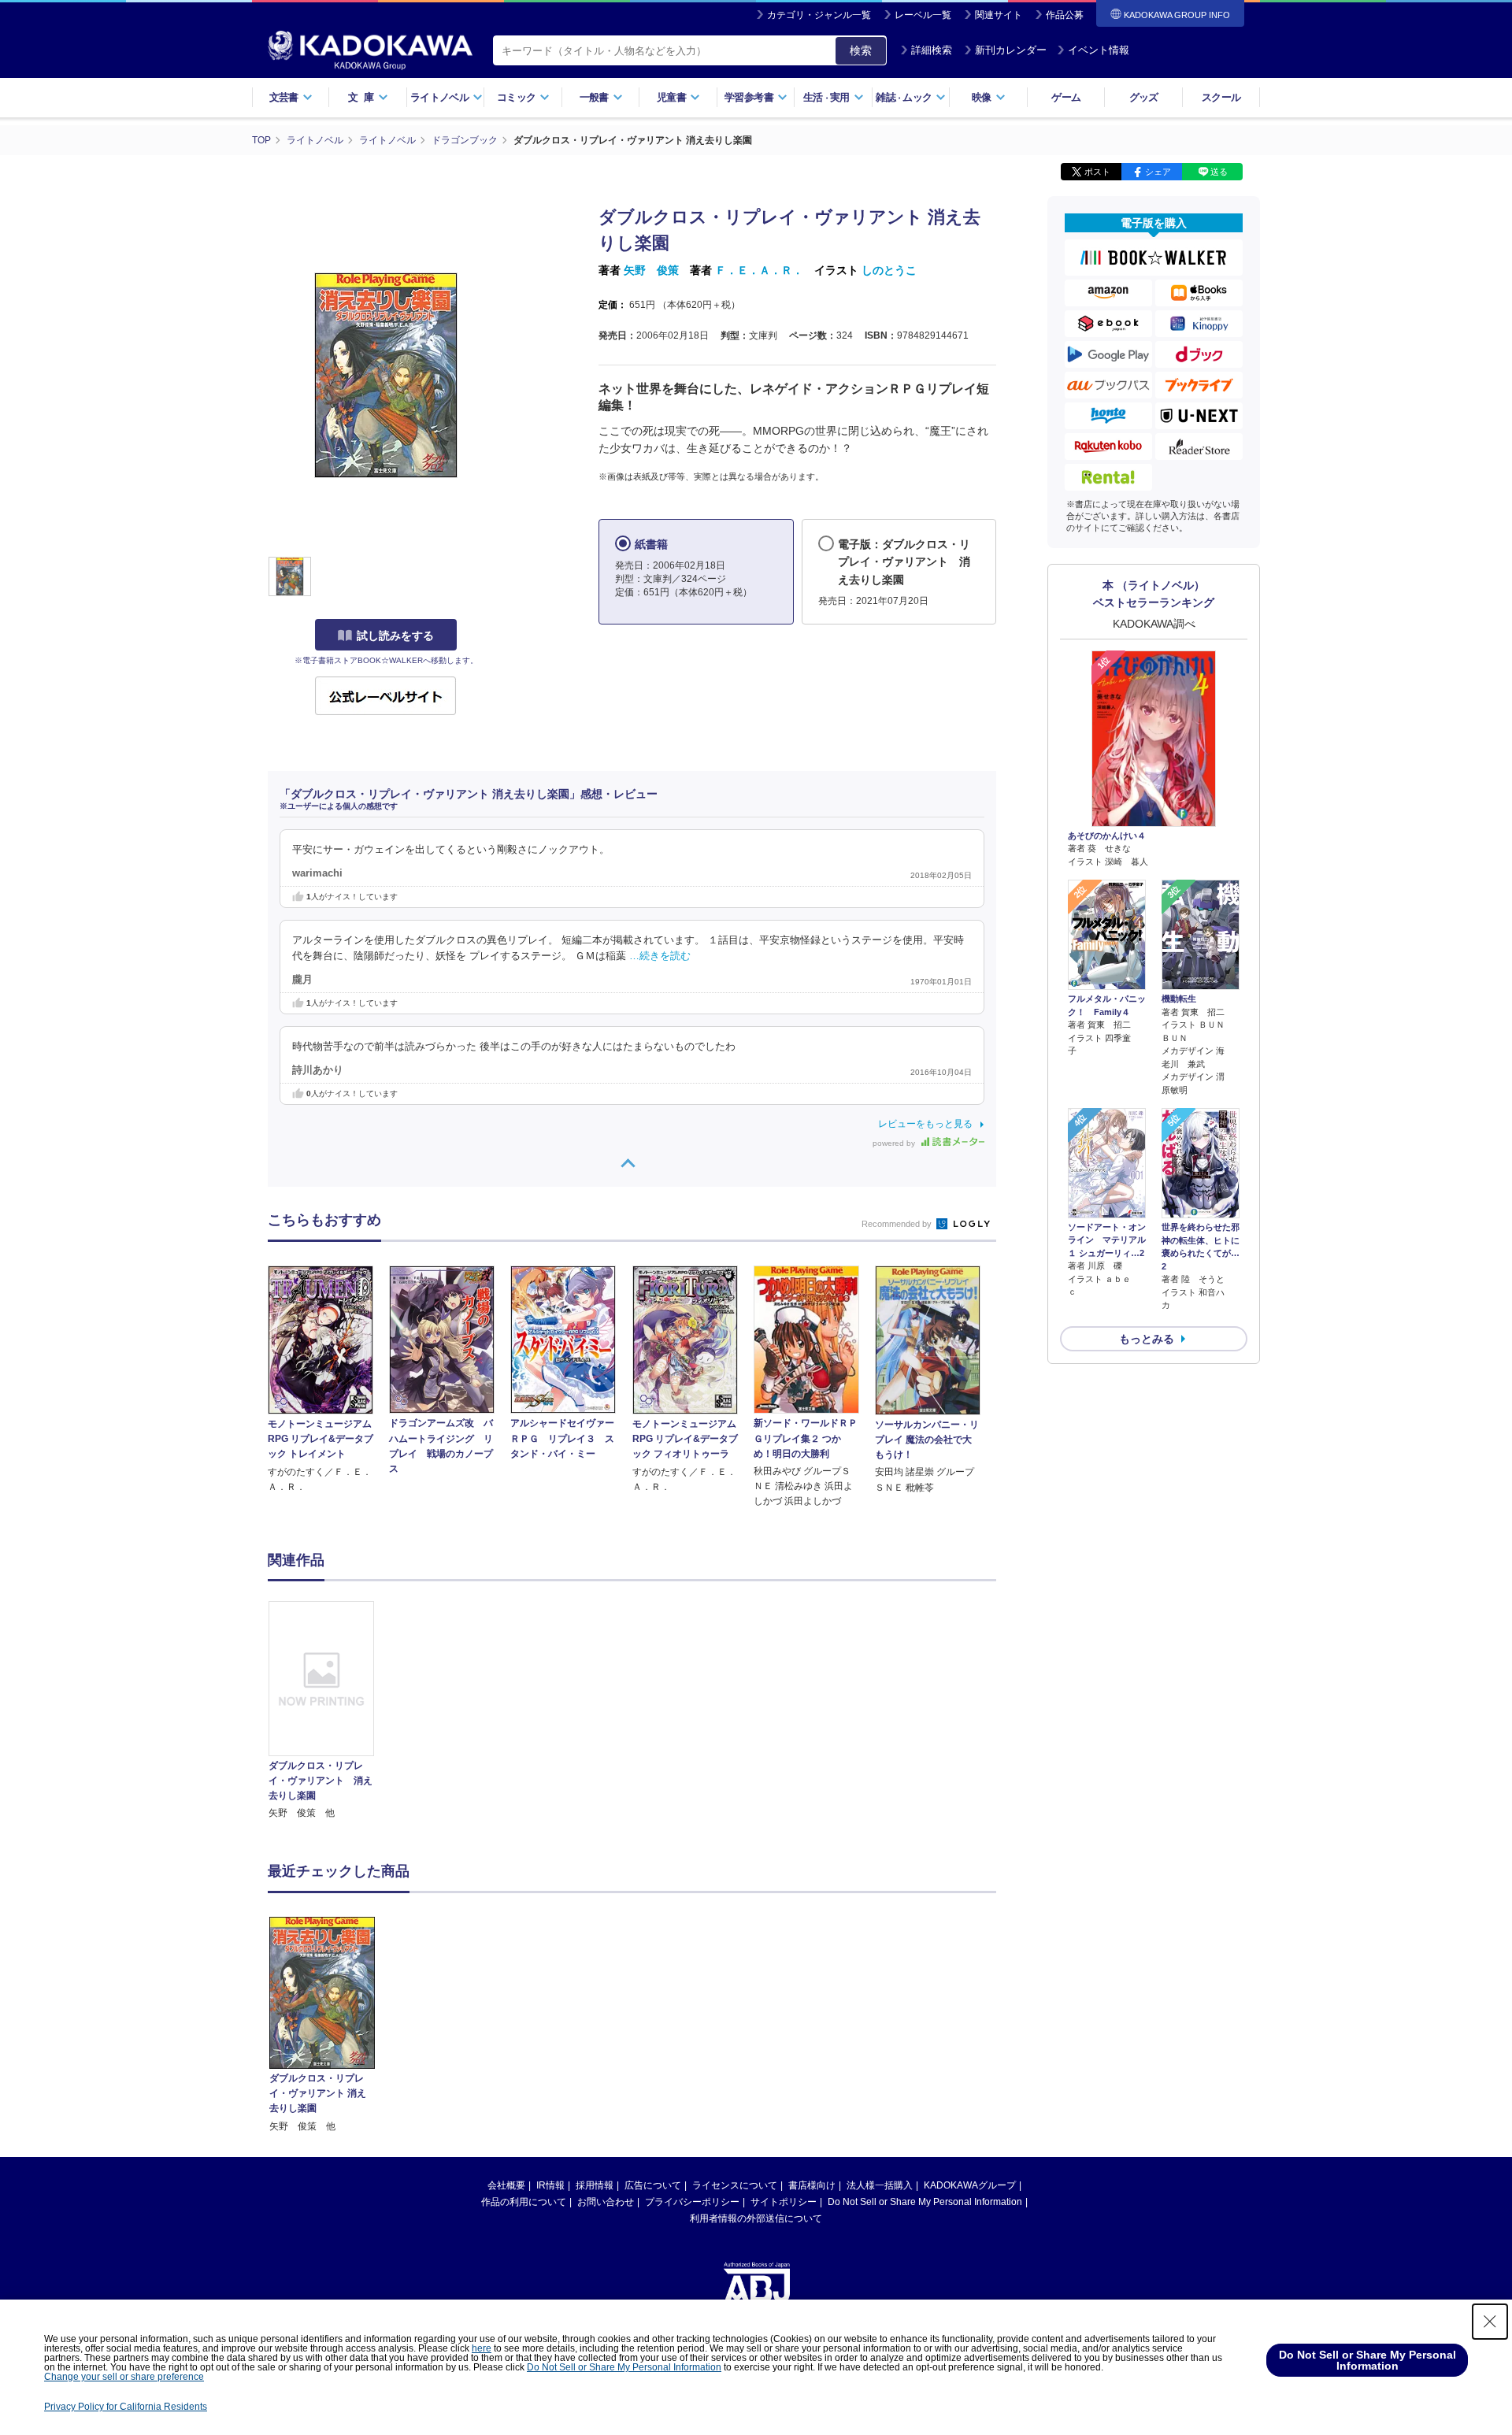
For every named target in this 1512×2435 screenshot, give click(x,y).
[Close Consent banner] (1490, 2322)
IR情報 (550, 2185)
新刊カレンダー (1011, 50)
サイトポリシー (784, 2202)
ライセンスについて (735, 2185)
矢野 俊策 (651, 270)
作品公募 (1065, 15)
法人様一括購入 (880, 2185)
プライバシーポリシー (692, 2202)
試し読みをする (395, 636)
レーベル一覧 (923, 15)
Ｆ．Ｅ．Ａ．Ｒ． (759, 270)
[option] (330, 1711)
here (482, 2348)
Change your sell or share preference (124, 2377)
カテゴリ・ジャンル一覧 (819, 15)
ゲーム (1066, 97)
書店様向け (812, 2185)
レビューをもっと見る (925, 1124)
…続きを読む (660, 956)
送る (1219, 172)
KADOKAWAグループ (970, 2185)
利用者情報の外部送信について (756, 2218)
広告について (653, 2185)
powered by (895, 1143)
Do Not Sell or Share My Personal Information (925, 2202)
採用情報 (595, 2185)
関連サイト (999, 15)
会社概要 (506, 2185)
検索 (861, 50)
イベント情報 (1099, 50)
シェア (1158, 172)
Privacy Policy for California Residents (126, 2407)
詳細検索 (932, 50)
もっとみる (1147, 1339)
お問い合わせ (606, 2202)
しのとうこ (889, 270)
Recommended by (898, 1224)
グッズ (1144, 97)
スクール (1221, 97)
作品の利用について (524, 2202)
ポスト (1097, 172)
